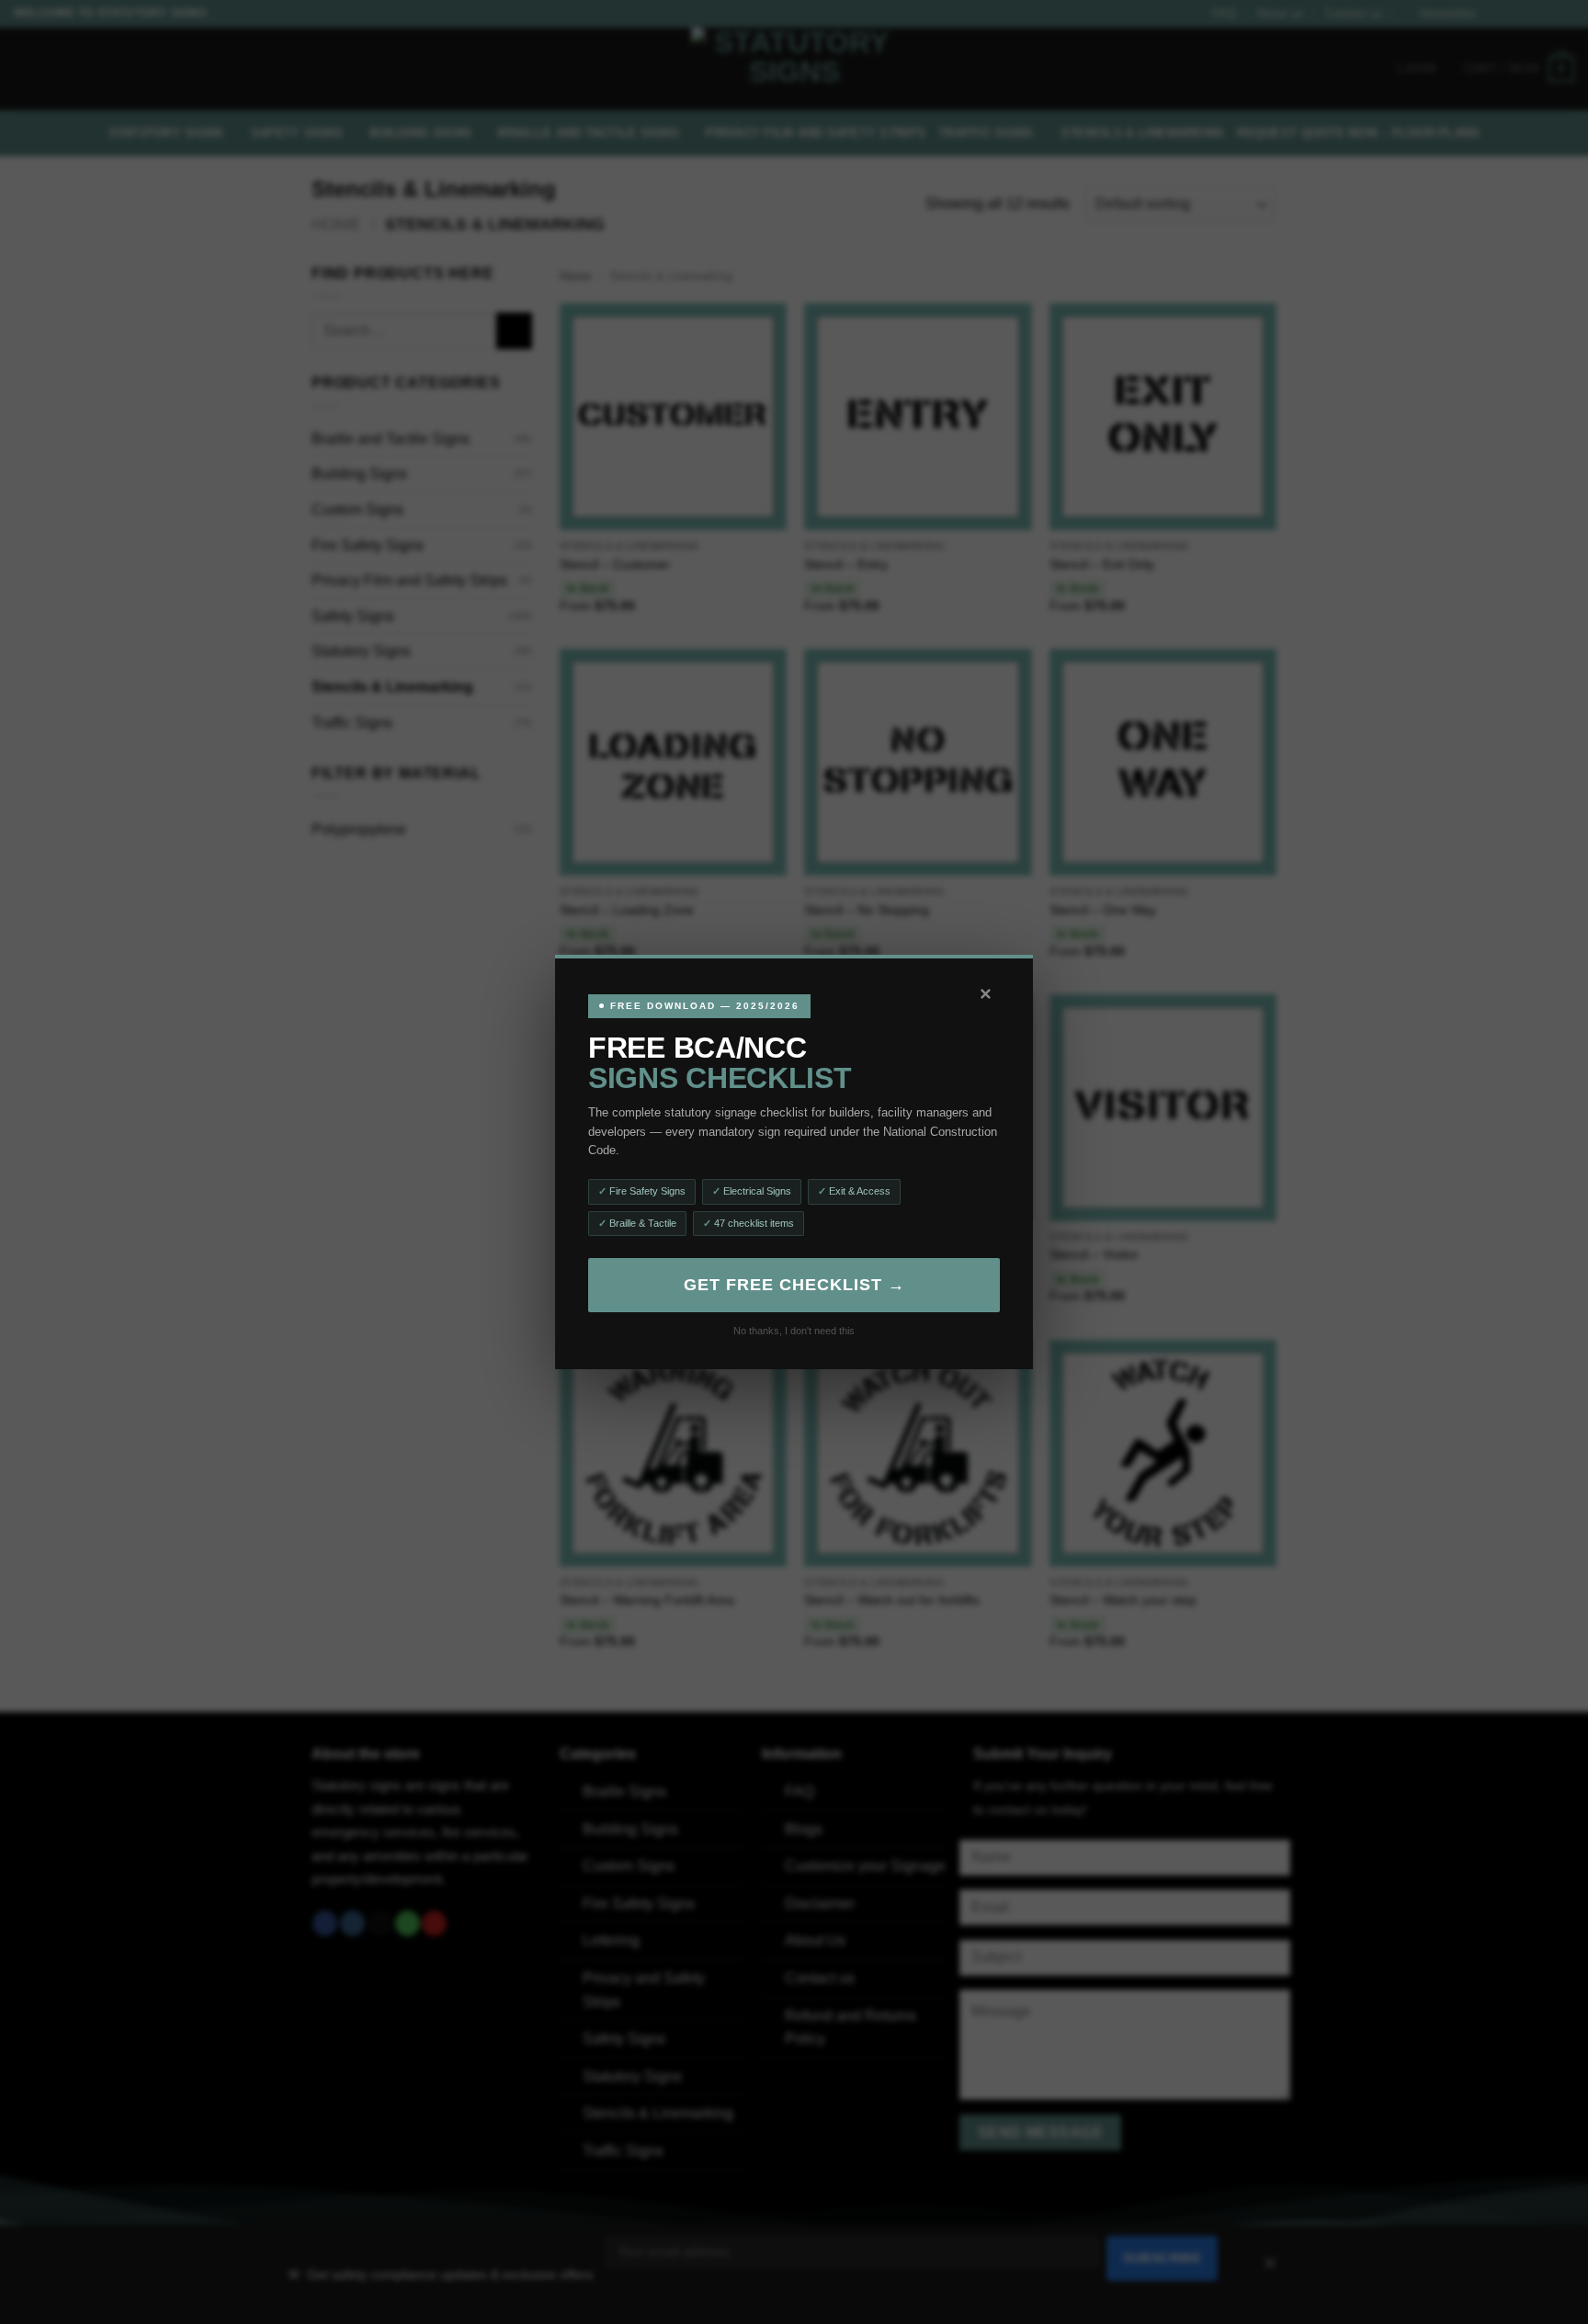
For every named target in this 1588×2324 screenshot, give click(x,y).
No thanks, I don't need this (794, 1331)
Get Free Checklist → (794, 1285)
